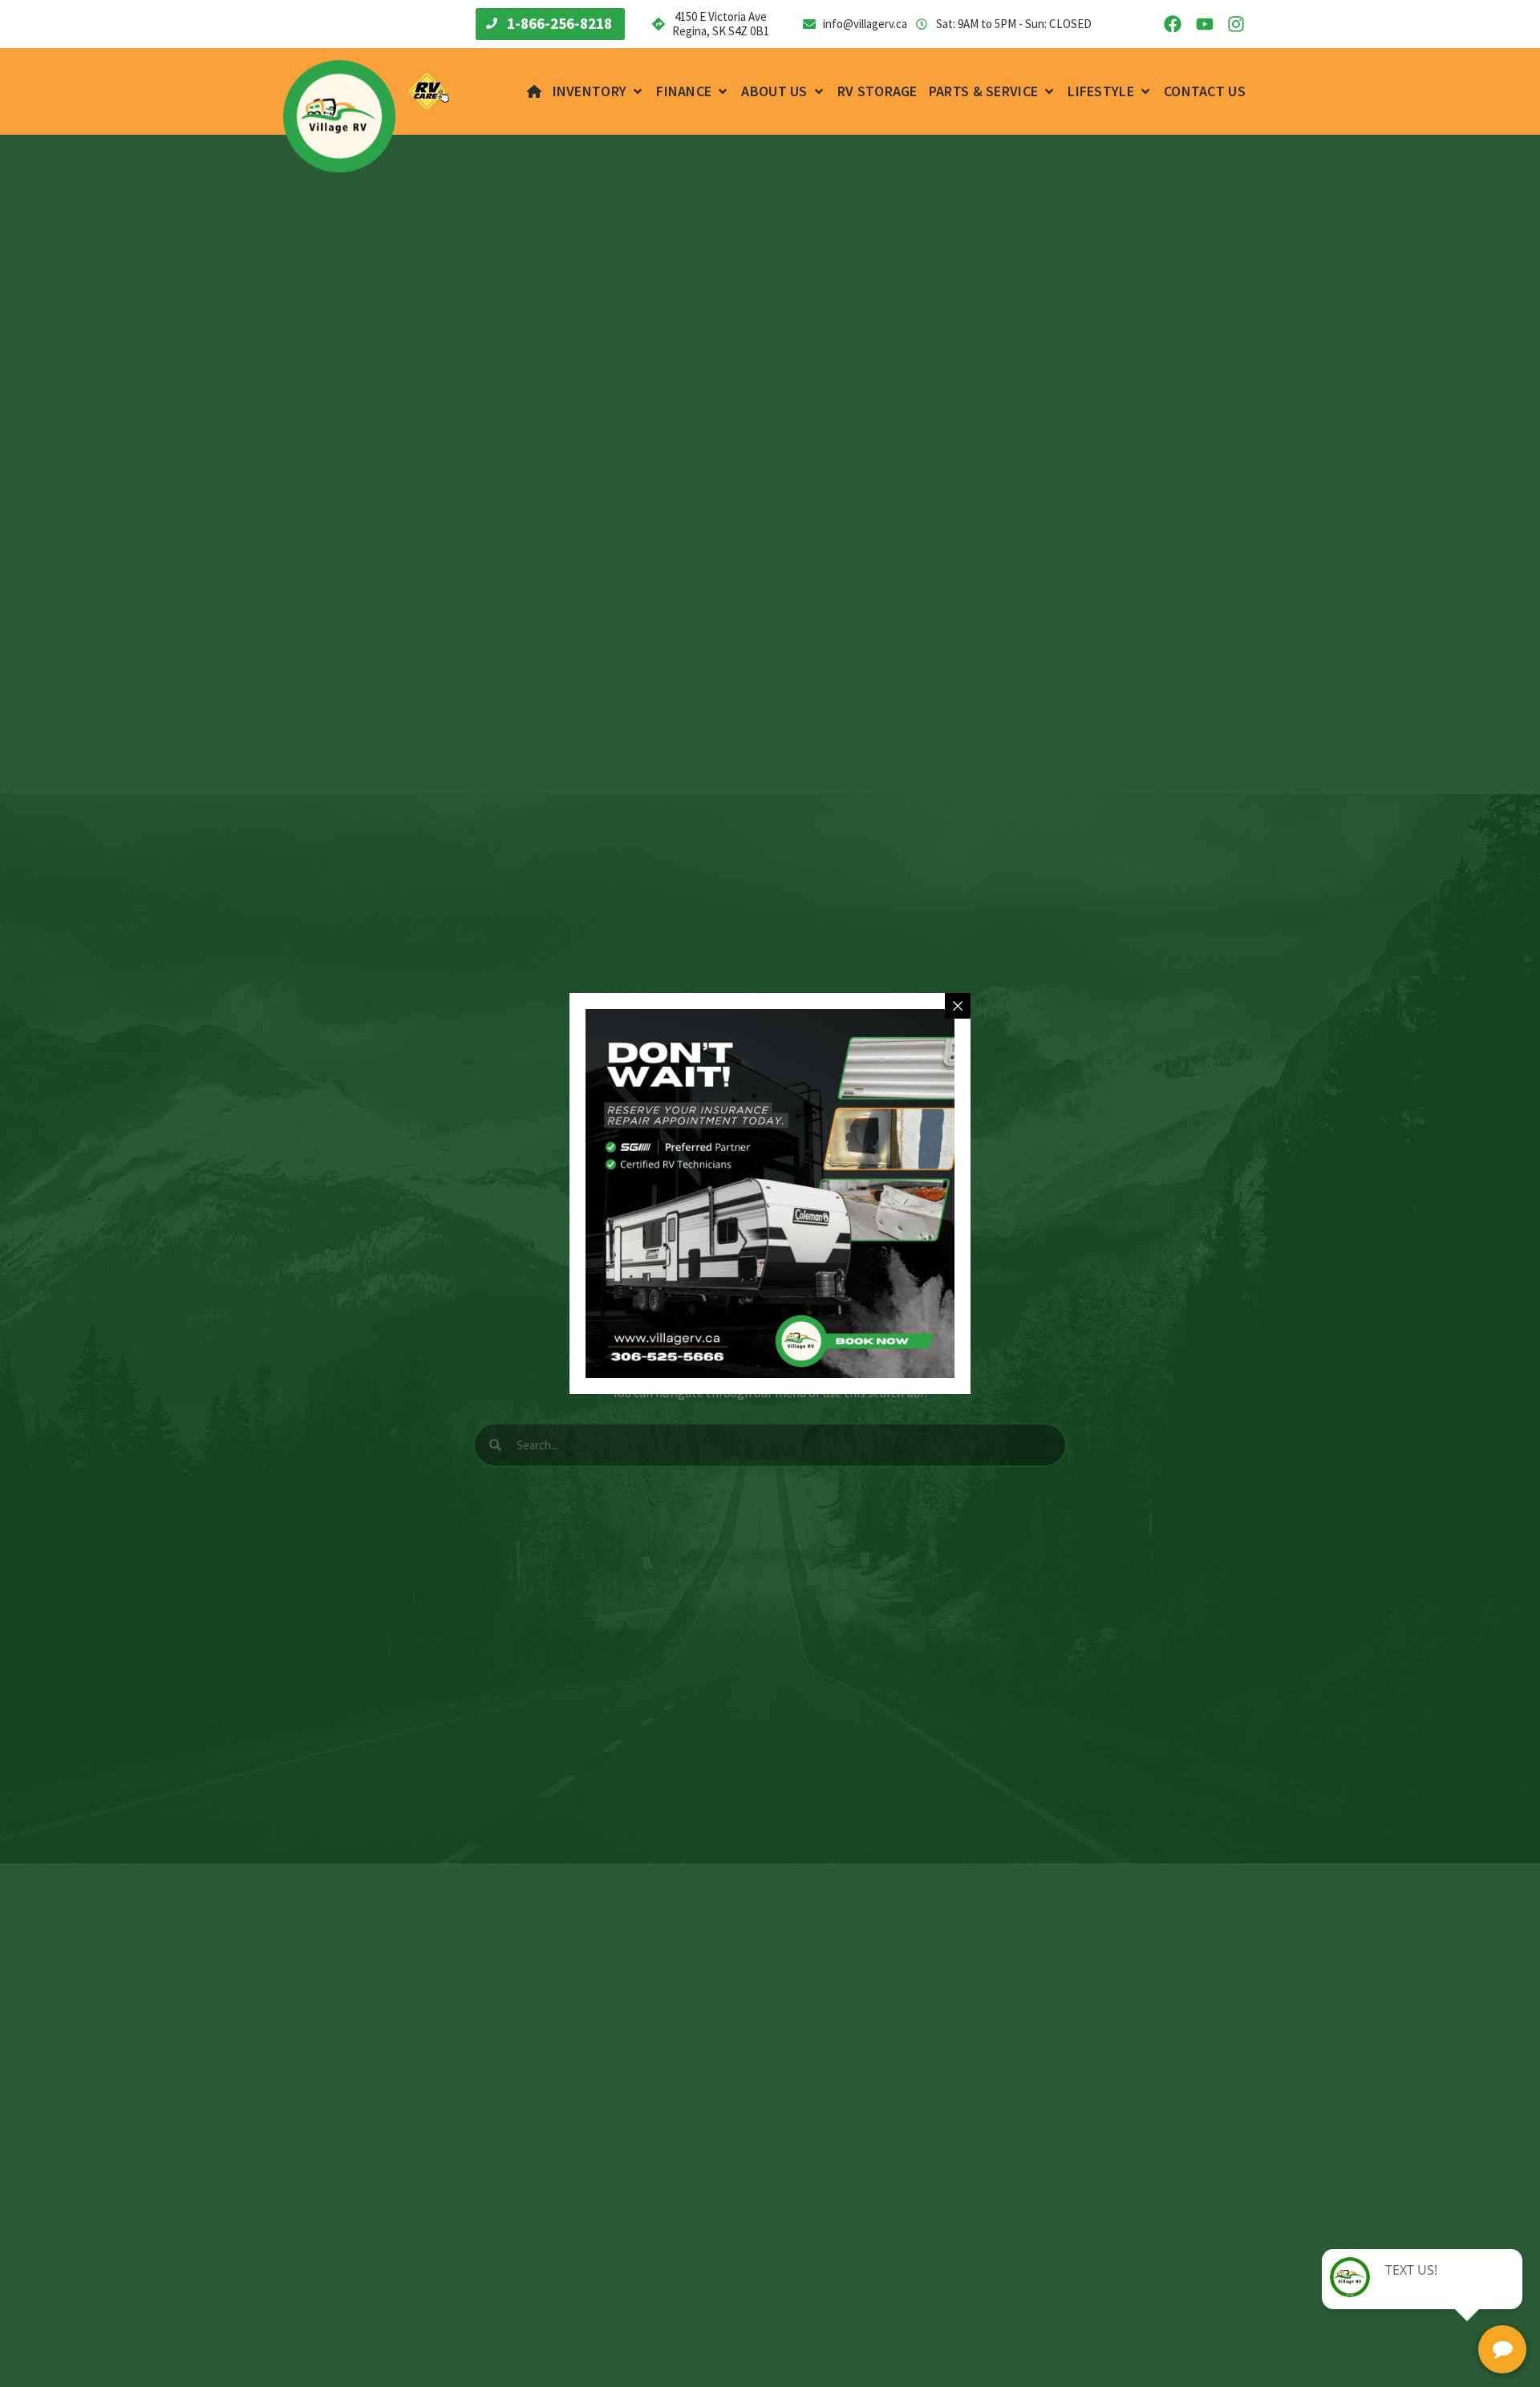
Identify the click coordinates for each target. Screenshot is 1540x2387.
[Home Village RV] (534, 91)
